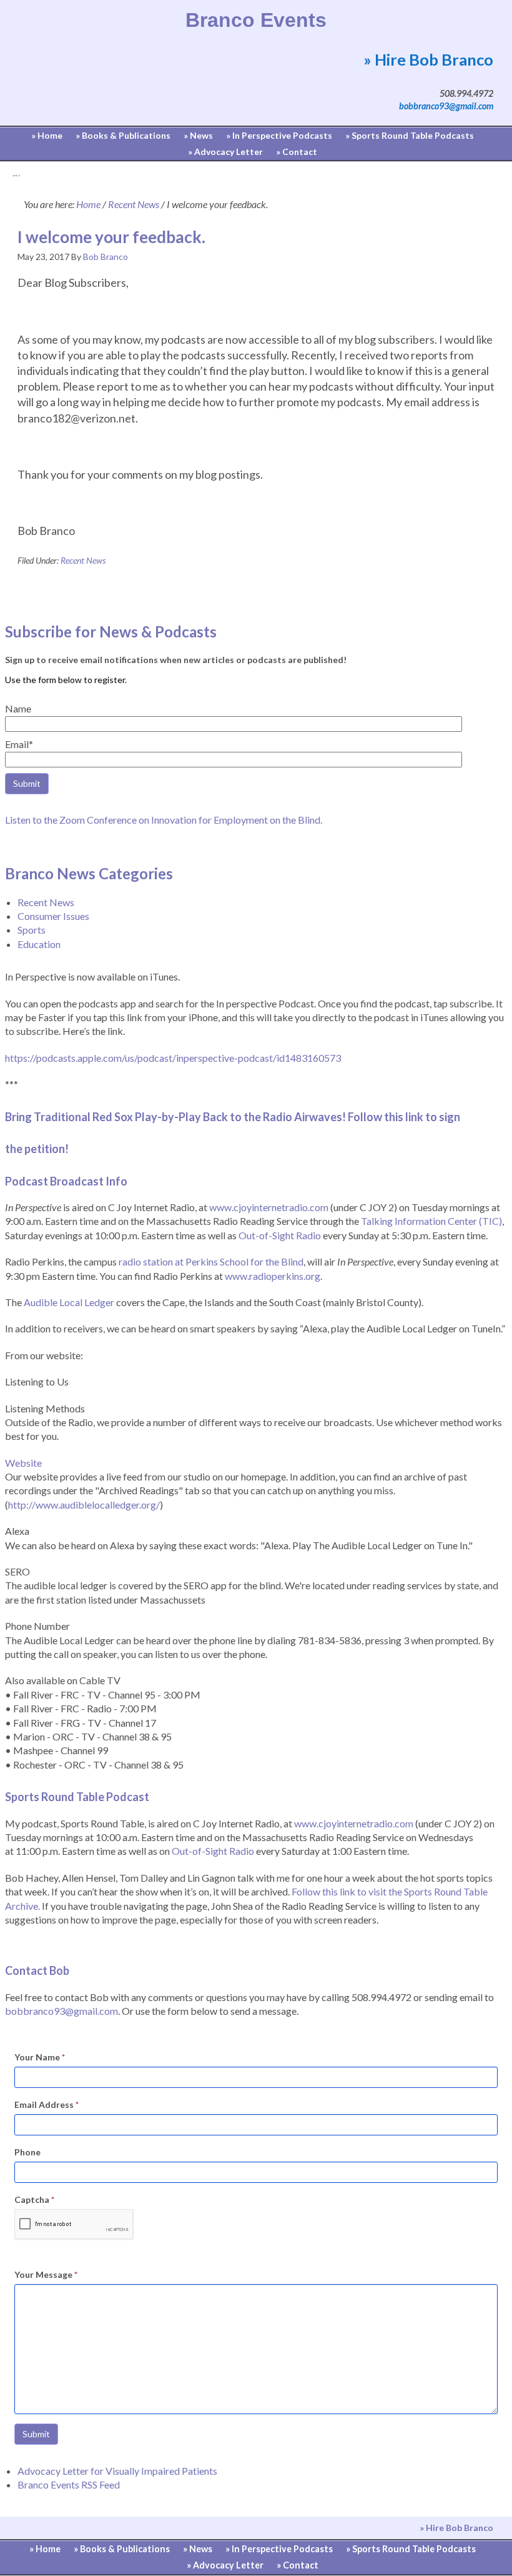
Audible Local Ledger (69, 1302)
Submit (36, 2434)
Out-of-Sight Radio (280, 1235)
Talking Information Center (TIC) (431, 1221)
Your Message (46, 2274)
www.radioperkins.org (273, 1276)
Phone (27, 2152)
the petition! (37, 1149)
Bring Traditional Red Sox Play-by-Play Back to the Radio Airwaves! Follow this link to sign (234, 1117)
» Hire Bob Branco (428, 59)
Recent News (83, 560)
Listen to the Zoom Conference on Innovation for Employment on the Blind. (164, 820)
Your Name (40, 2057)
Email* (19, 744)
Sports (32, 930)
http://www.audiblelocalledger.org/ (84, 1505)
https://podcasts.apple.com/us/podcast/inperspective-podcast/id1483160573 (173, 1058)
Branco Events (256, 20)
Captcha (34, 2199)
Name (18, 708)
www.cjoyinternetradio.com (269, 1207)
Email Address (47, 2104)
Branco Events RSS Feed (69, 2484)
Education (39, 944)
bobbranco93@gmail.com (446, 106)
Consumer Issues (53, 916)
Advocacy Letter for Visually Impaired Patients (117, 2471)
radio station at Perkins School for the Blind (211, 1261)
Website (23, 1463)
